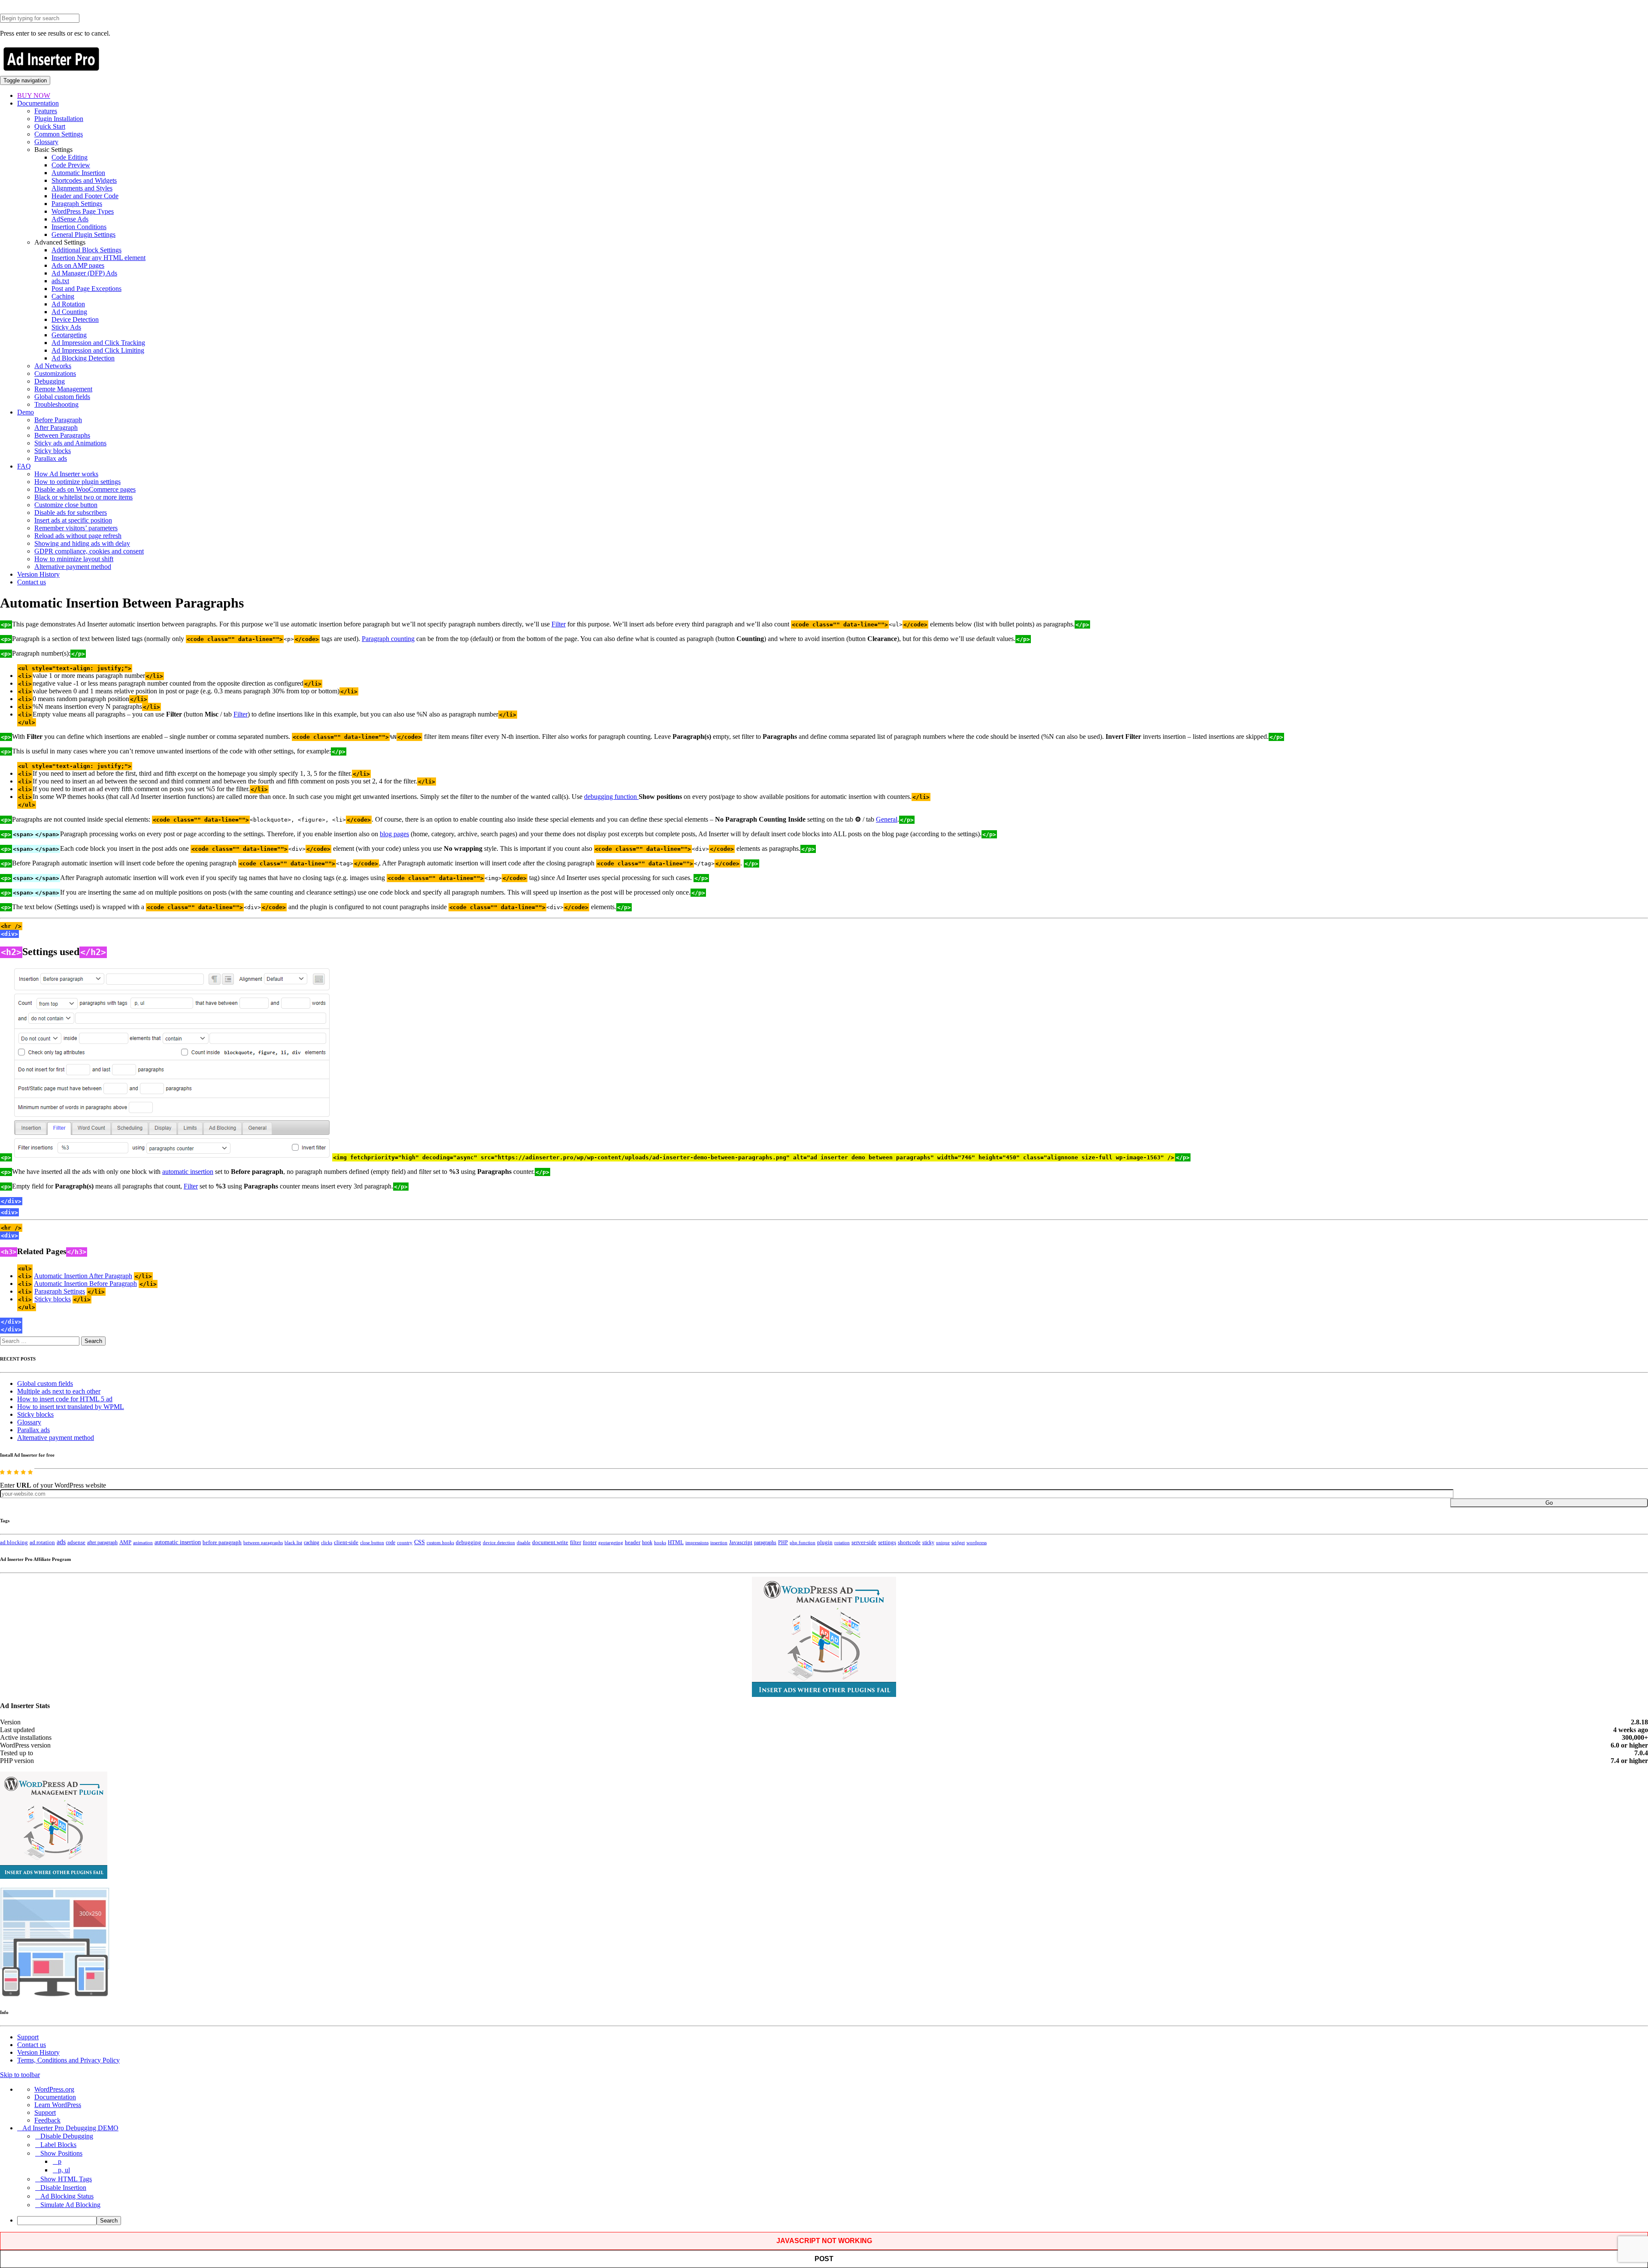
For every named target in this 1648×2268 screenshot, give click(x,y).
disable (524, 1543)
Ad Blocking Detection (83, 358)
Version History (38, 574)
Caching (63, 296)
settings (887, 1542)
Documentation (38, 103)
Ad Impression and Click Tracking (98, 343)
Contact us (32, 582)
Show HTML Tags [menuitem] (66, 2179)
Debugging (50, 381)
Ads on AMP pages (78, 265)
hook (647, 1542)
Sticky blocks (53, 451)
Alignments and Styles (82, 188)
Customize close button (66, 505)
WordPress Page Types (83, 211)
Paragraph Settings (77, 204)
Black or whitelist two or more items (83, 497)
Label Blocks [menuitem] (58, 2145)
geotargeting (611, 1543)
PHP (783, 1542)
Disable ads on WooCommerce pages (85, 489)
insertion (719, 1542)
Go (1549, 1503)
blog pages (394, 834)
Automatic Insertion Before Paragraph (85, 1284)
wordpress (977, 1542)
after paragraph (102, 1542)
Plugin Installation (59, 119)
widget (958, 1542)
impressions (697, 1543)
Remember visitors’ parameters (76, 528)
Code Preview (71, 165)
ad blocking (14, 1542)
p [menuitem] (60, 2161)
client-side (346, 1542)
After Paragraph (56, 428)
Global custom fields (62, 397)
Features (46, 111)
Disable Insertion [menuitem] (63, 2188)
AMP (125, 1542)
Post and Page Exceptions (86, 289)
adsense (76, 1542)
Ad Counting (69, 312)
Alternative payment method (73, 567)
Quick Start (50, 126)
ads (61, 1542)
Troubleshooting (56, 404)
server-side (864, 1542)
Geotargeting (69, 335)
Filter (559, 624)
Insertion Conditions (79, 227)
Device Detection (75, 319)
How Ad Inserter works (66, 474)
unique (943, 1543)
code (391, 1542)
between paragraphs (263, 1542)
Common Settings (59, 134)
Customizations (55, 373)
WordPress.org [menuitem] (54, 2089)
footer (590, 1542)
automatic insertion (188, 1172)
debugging (468, 1542)
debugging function (611, 797)
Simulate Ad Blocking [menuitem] (70, 2205)
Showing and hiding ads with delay (82, 543)
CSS (420, 1542)
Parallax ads (51, 458)
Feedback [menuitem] (47, 2120)
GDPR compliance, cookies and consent (89, 551)
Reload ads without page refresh (78, 536)
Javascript (741, 1542)
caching (312, 1542)
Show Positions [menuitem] (61, 2153)
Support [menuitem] (45, 2112)
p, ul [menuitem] (64, 2170)
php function (803, 1542)
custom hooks (440, 1542)
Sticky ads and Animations (70, 443)
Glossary (46, 142)
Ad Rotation (68, 304)
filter (576, 1542)
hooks (660, 1542)
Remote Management (63, 389)
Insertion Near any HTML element (98, 258)
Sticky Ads (66, 327)
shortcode (909, 1542)
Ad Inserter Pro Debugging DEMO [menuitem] (70, 2128)
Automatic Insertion (78, 173)
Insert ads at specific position (73, 520)
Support (28, 2037)
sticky (928, 1542)
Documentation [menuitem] (55, 2097)
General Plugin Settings (83, 234)
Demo (26, 412)
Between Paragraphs (62, 435)
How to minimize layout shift (74, 559)
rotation (842, 1542)
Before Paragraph (58, 420)
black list (293, 1542)
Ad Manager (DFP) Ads (84, 273)
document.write (550, 1542)
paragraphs (765, 1542)
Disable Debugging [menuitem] (67, 2136)
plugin (825, 1542)
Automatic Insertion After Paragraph (83, 1276)
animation (143, 1542)
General (887, 819)
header (633, 1542)
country (405, 1542)
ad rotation (42, 1542)
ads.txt (60, 281)
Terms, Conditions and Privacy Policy (68, 2060)
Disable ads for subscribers (71, 513)
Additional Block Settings (86, 250)
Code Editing (70, 157)
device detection (499, 1542)
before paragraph (222, 1542)
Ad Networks (53, 366)
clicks (327, 1543)
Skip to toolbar (20, 2075)
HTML (676, 1542)
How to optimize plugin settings (77, 482)
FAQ (24, 466)
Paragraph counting (388, 639)
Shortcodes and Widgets (84, 180)
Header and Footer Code (85, 196)
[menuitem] (833, 2221)
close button (372, 1542)
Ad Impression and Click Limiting (98, 350)
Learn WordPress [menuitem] (58, 2105)
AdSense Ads (70, 219)
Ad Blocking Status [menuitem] (67, 2196)
